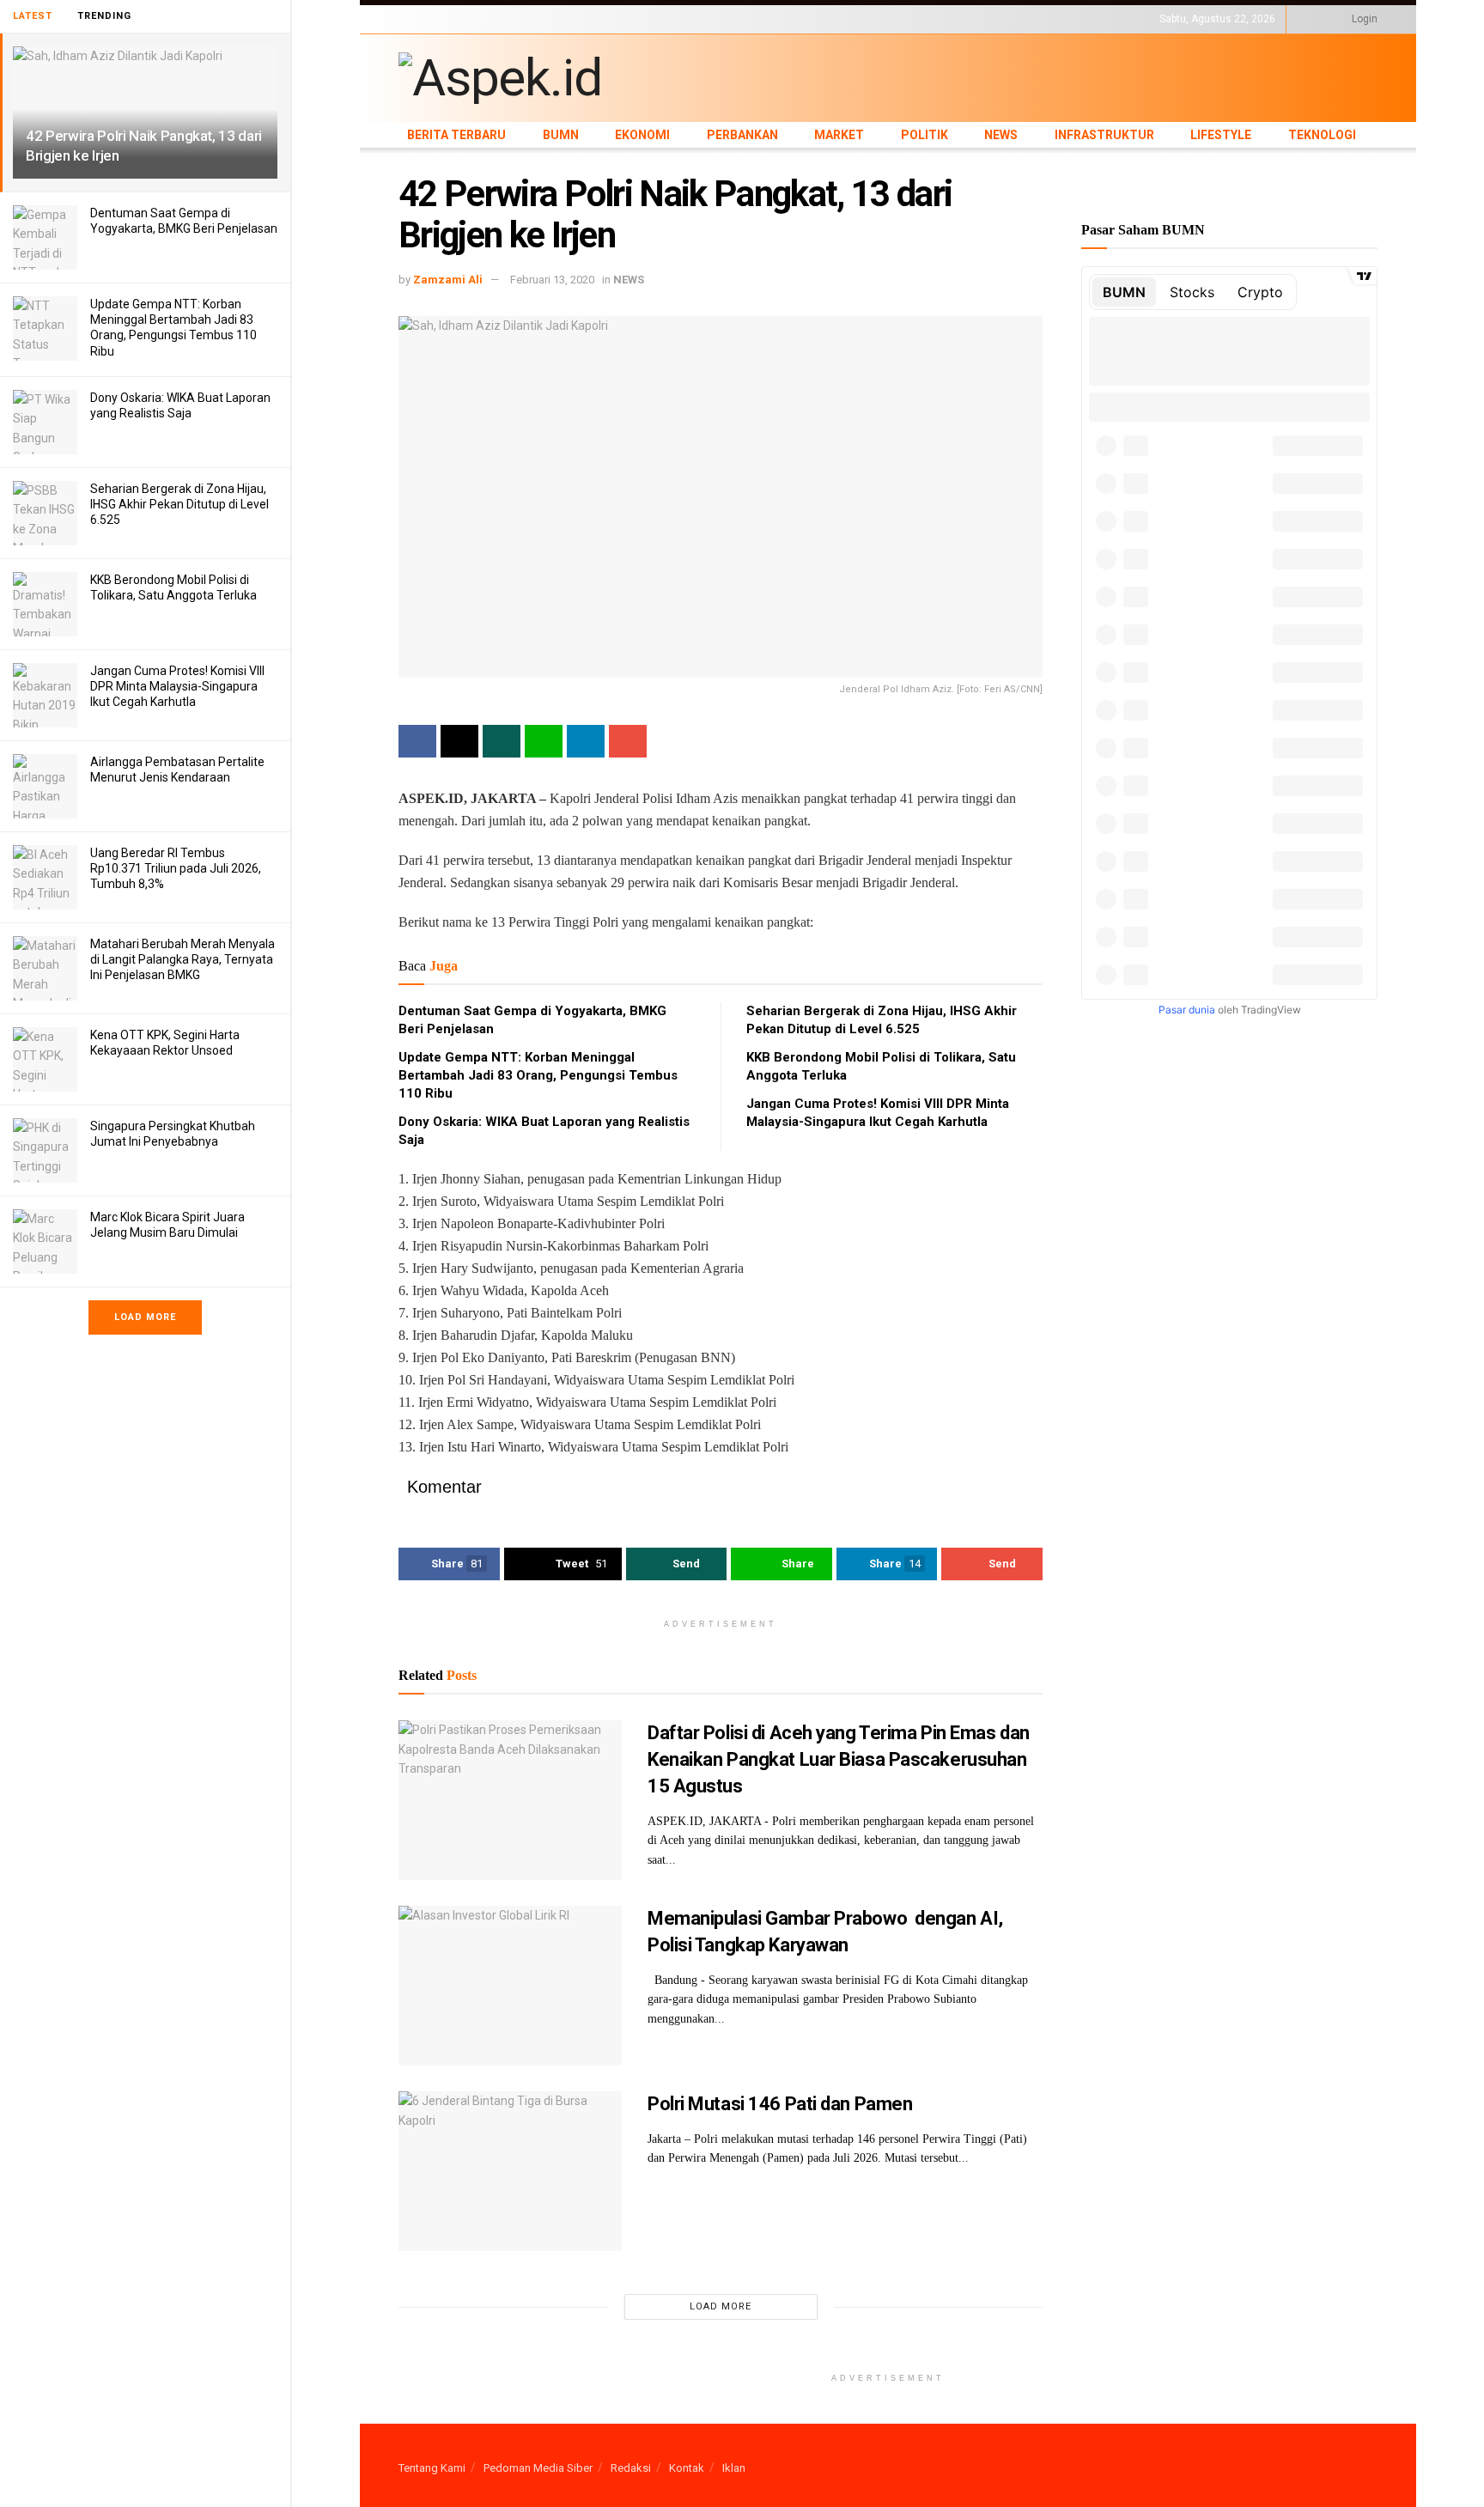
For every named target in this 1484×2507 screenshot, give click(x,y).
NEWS (769, 19)
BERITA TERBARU (441, 19)
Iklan (734, 2468)
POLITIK (727, 19)
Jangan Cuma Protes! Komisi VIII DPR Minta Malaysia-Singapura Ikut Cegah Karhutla (177, 686)
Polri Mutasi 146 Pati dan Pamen (780, 2104)
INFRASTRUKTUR (833, 19)
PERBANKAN (618, 19)
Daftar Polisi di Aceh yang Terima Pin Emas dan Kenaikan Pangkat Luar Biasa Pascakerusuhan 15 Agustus (839, 1759)
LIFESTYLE (908, 19)
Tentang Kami (432, 2468)
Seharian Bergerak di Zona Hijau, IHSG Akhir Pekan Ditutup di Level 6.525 (179, 504)
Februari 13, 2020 (552, 280)
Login (1363, 19)
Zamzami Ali (448, 280)
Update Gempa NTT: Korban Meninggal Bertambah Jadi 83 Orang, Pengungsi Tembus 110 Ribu (538, 1075)
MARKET (678, 19)
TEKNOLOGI (970, 19)
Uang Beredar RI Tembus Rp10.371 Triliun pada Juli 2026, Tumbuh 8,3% (176, 868)
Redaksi (631, 2468)
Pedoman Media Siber (538, 2468)
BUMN (508, 19)
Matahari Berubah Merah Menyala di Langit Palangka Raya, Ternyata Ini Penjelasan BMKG (182, 959)
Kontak (687, 2468)
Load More (145, 1317)
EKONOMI (555, 19)
